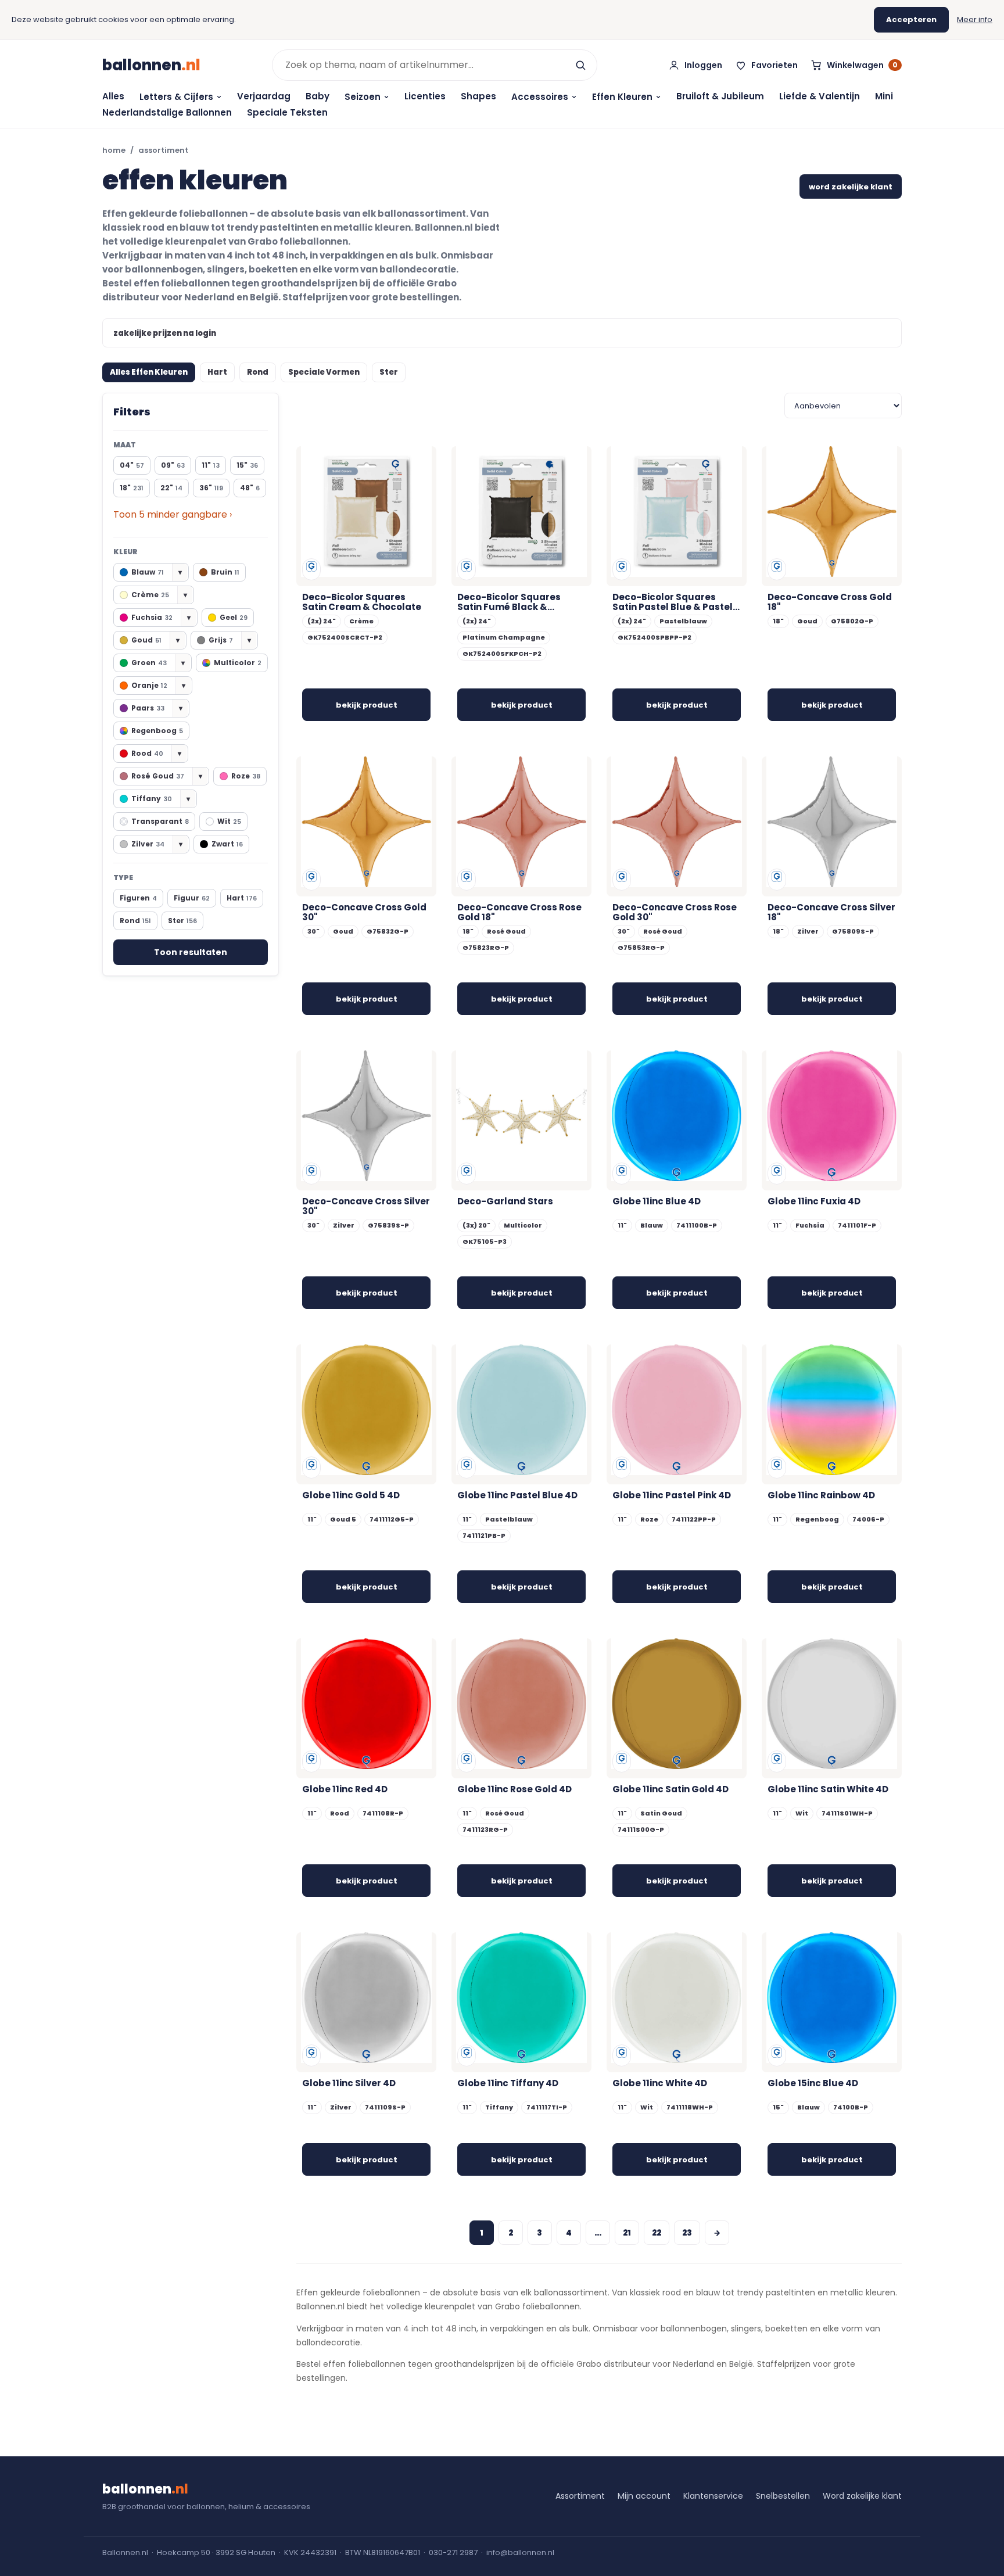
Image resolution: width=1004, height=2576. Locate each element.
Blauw (157, 572)
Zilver (157, 844)
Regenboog (157, 731)
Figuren (138, 898)
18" (132, 488)
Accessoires (540, 97)
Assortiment (580, 2496)
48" (250, 488)
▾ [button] (180, 572)
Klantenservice (713, 2496)
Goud (155, 640)
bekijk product (367, 705)
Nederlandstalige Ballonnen (167, 112)
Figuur (192, 898)
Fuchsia (161, 617)
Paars (157, 708)
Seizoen (363, 97)
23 (687, 2233)
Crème (159, 595)
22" (171, 488)
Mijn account (644, 2496)
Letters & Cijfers (176, 97)
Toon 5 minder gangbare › (173, 514)
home (114, 150)
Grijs (230, 640)
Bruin (225, 572)
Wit (229, 821)
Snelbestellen (783, 2496)
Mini (884, 96)
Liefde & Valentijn (820, 96)
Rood (156, 753)
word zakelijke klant (851, 187)
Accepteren (911, 19)
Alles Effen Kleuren (149, 372)
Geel (234, 617)
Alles (113, 96)
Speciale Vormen (324, 372)
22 (657, 2233)
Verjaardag (264, 96)
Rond (258, 372)
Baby (318, 96)
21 (627, 2233)
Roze (246, 776)
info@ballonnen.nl (520, 2552)
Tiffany (161, 799)
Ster (389, 372)
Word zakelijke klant (862, 2496)
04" (132, 465)
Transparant (160, 821)
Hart (217, 372)
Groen (158, 663)
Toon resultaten (191, 952)
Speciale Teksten (287, 112)
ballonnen (151, 65)
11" (211, 465)
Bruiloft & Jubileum (720, 96)
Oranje (158, 685)
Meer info (975, 19)
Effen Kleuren (622, 97)
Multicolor (238, 663)
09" (173, 465)
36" (211, 488)
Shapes (478, 96)
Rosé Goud (167, 776)
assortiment (163, 150)
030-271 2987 (453, 2552)
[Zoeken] (580, 65)
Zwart (227, 844)
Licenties (425, 96)
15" (247, 465)
